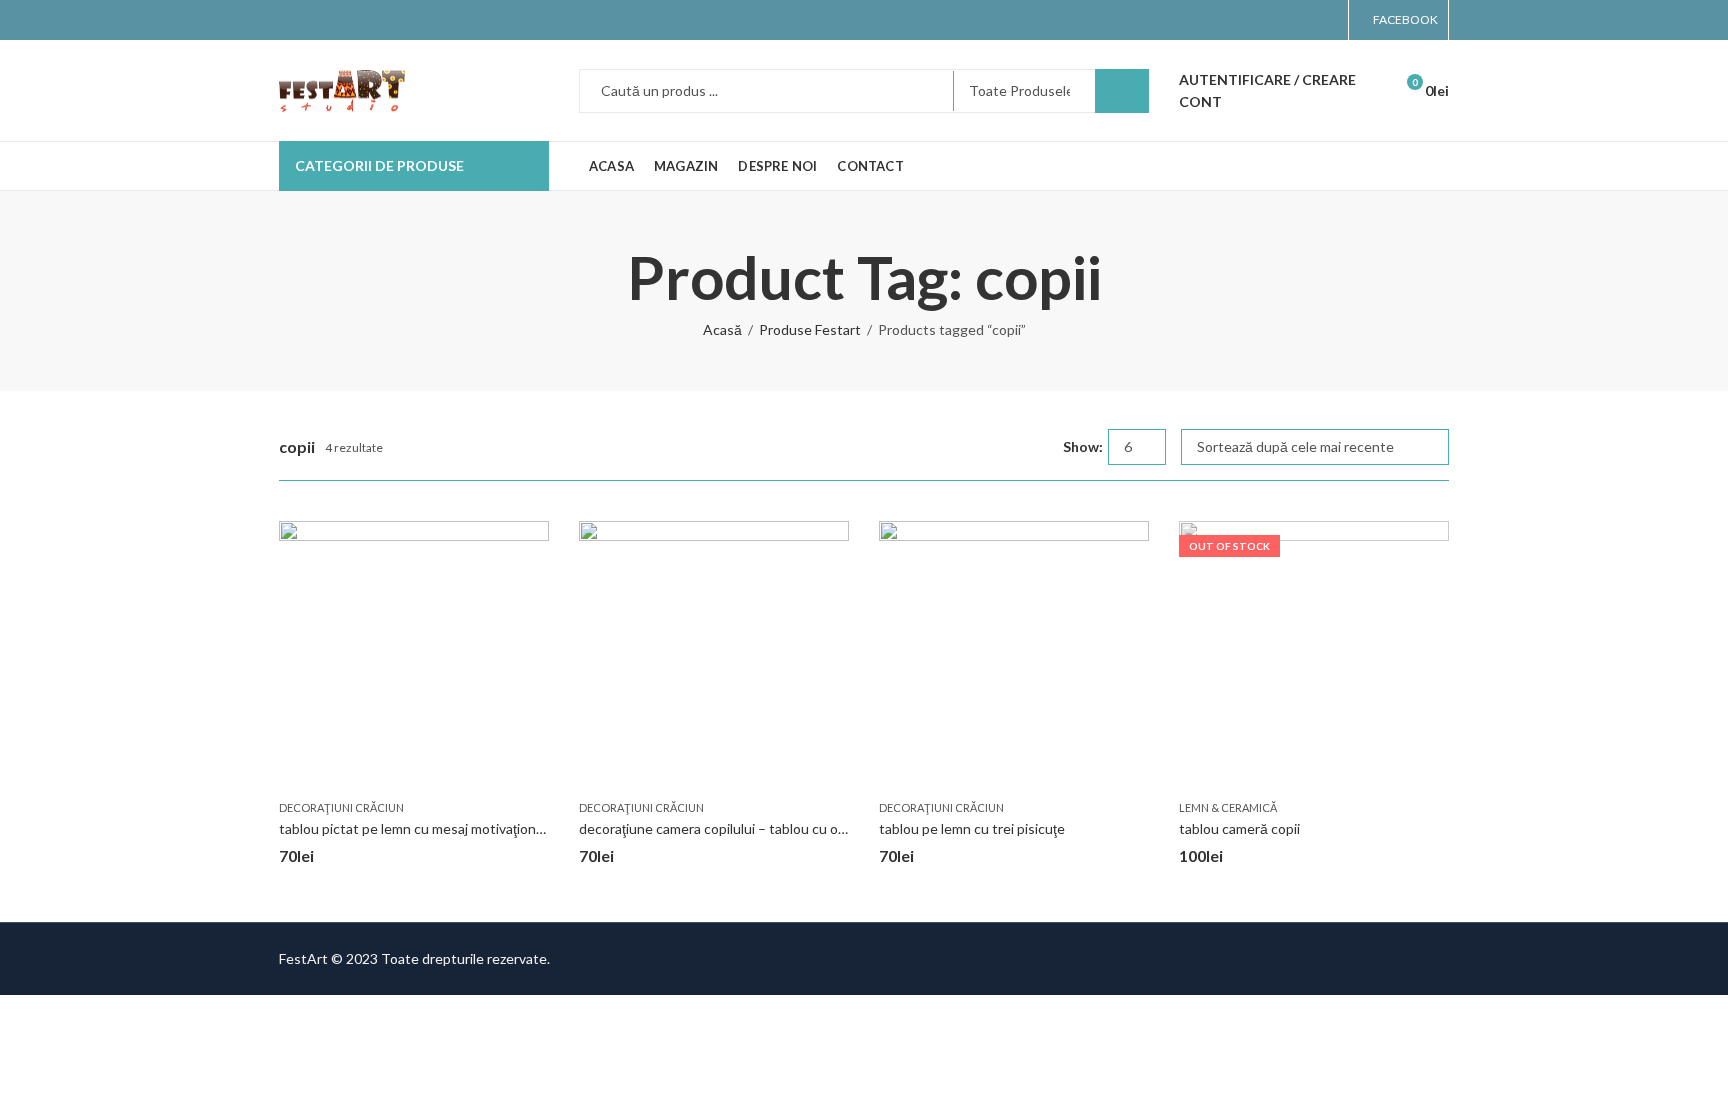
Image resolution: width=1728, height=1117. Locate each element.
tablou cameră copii (1239, 828)
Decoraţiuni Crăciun (341, 807)
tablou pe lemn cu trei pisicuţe (972, 828)
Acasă (722, 329)
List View (1040, 447)
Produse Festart (810, 329)
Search (1122, 91)
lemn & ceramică (1228, 807)
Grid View (1011, 447)
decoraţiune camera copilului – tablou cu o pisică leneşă (750, 828)
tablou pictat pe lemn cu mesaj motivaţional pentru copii (451, 828)
